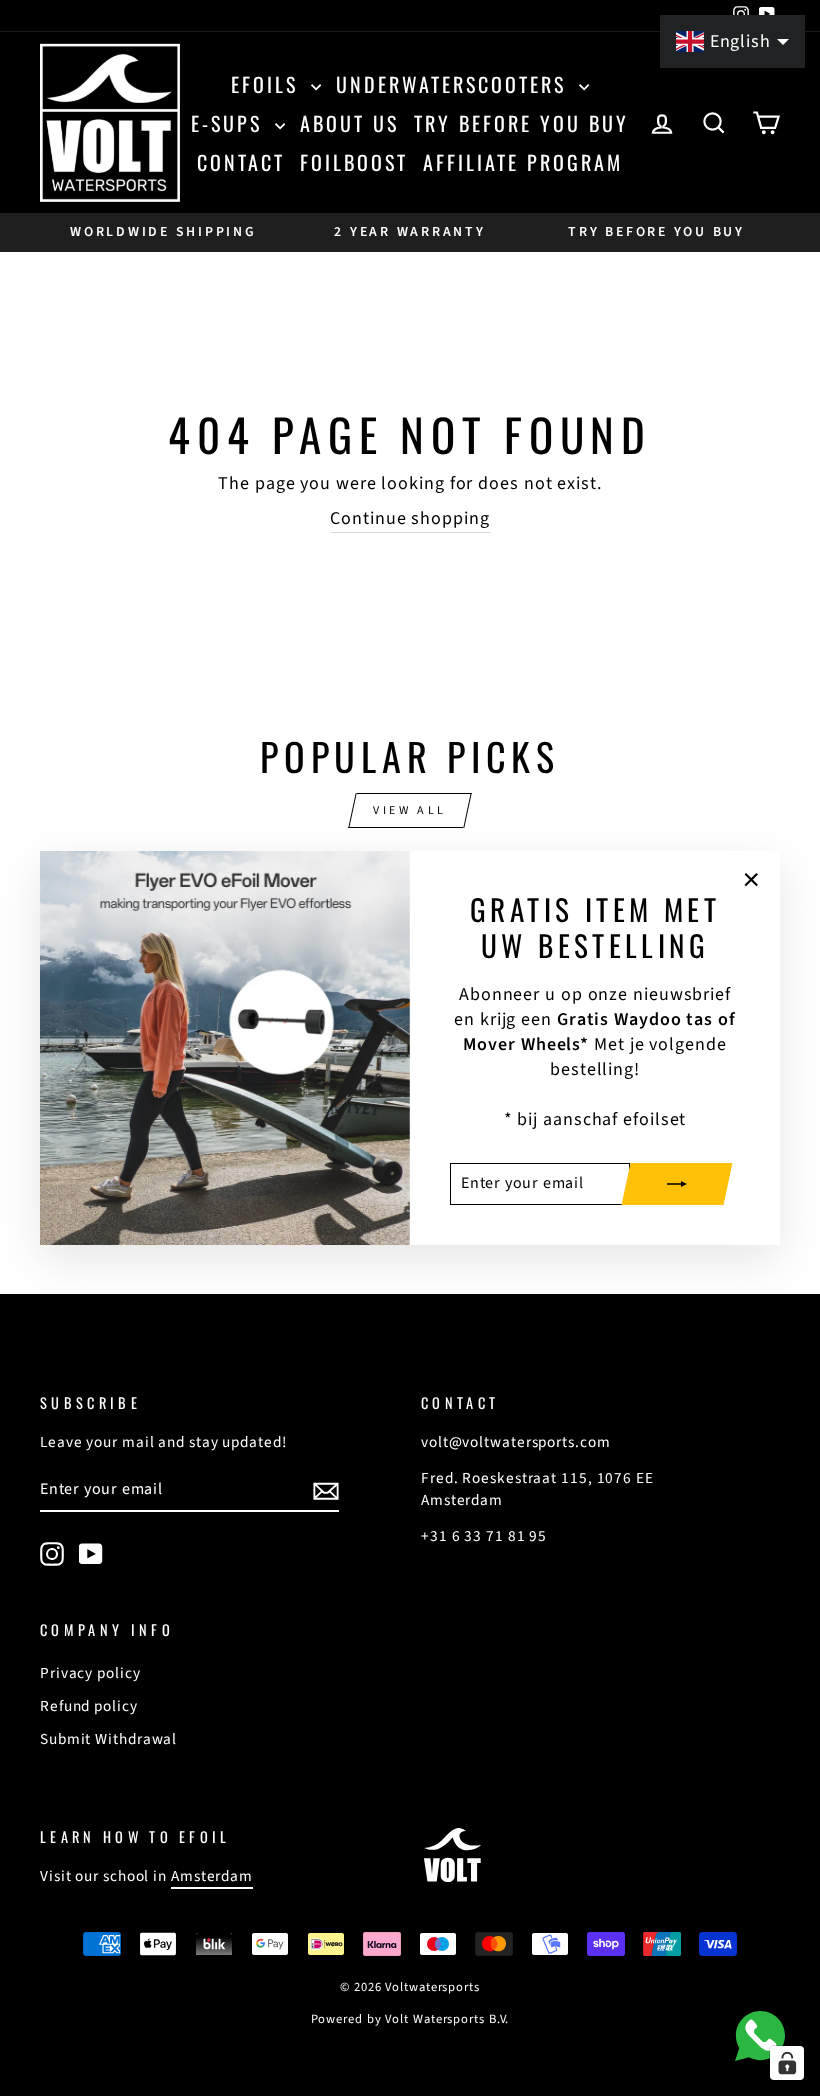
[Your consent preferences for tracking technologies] (787, 2063)
